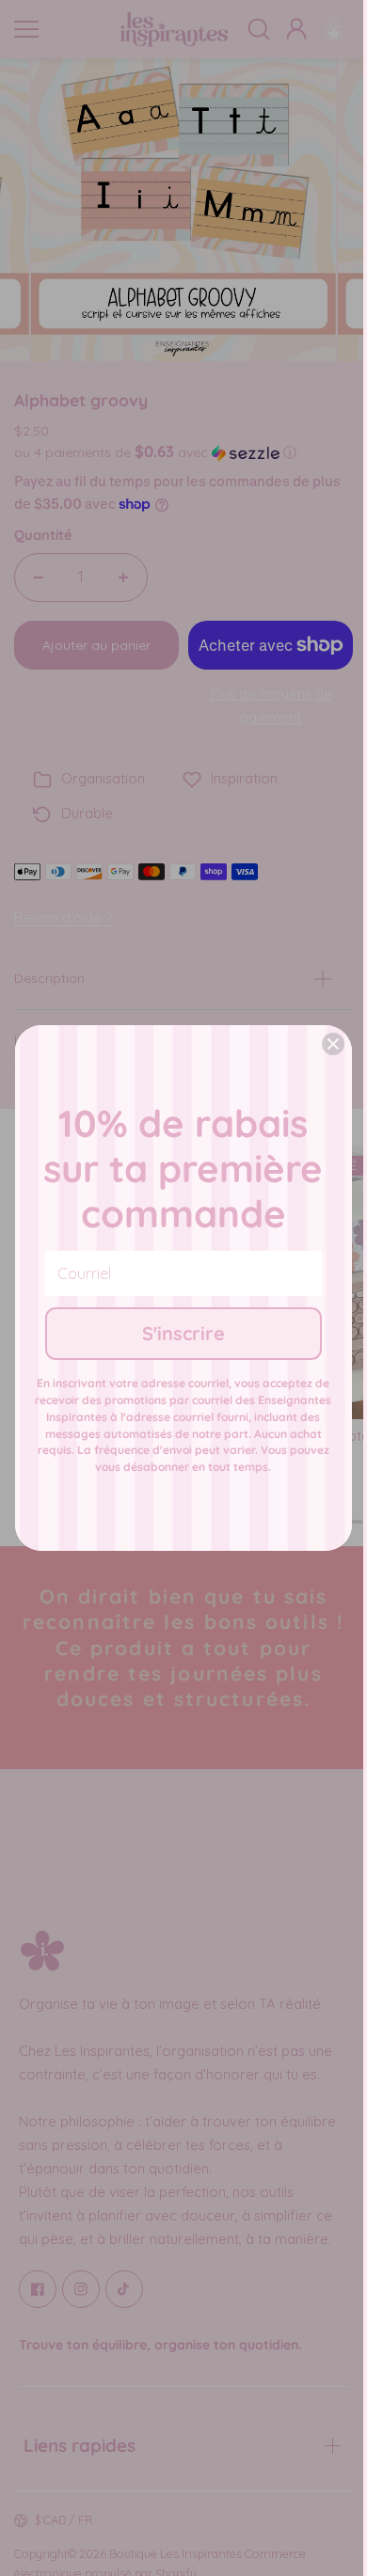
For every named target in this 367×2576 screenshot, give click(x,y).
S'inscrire (183, 1333)
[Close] (333, 1044)
